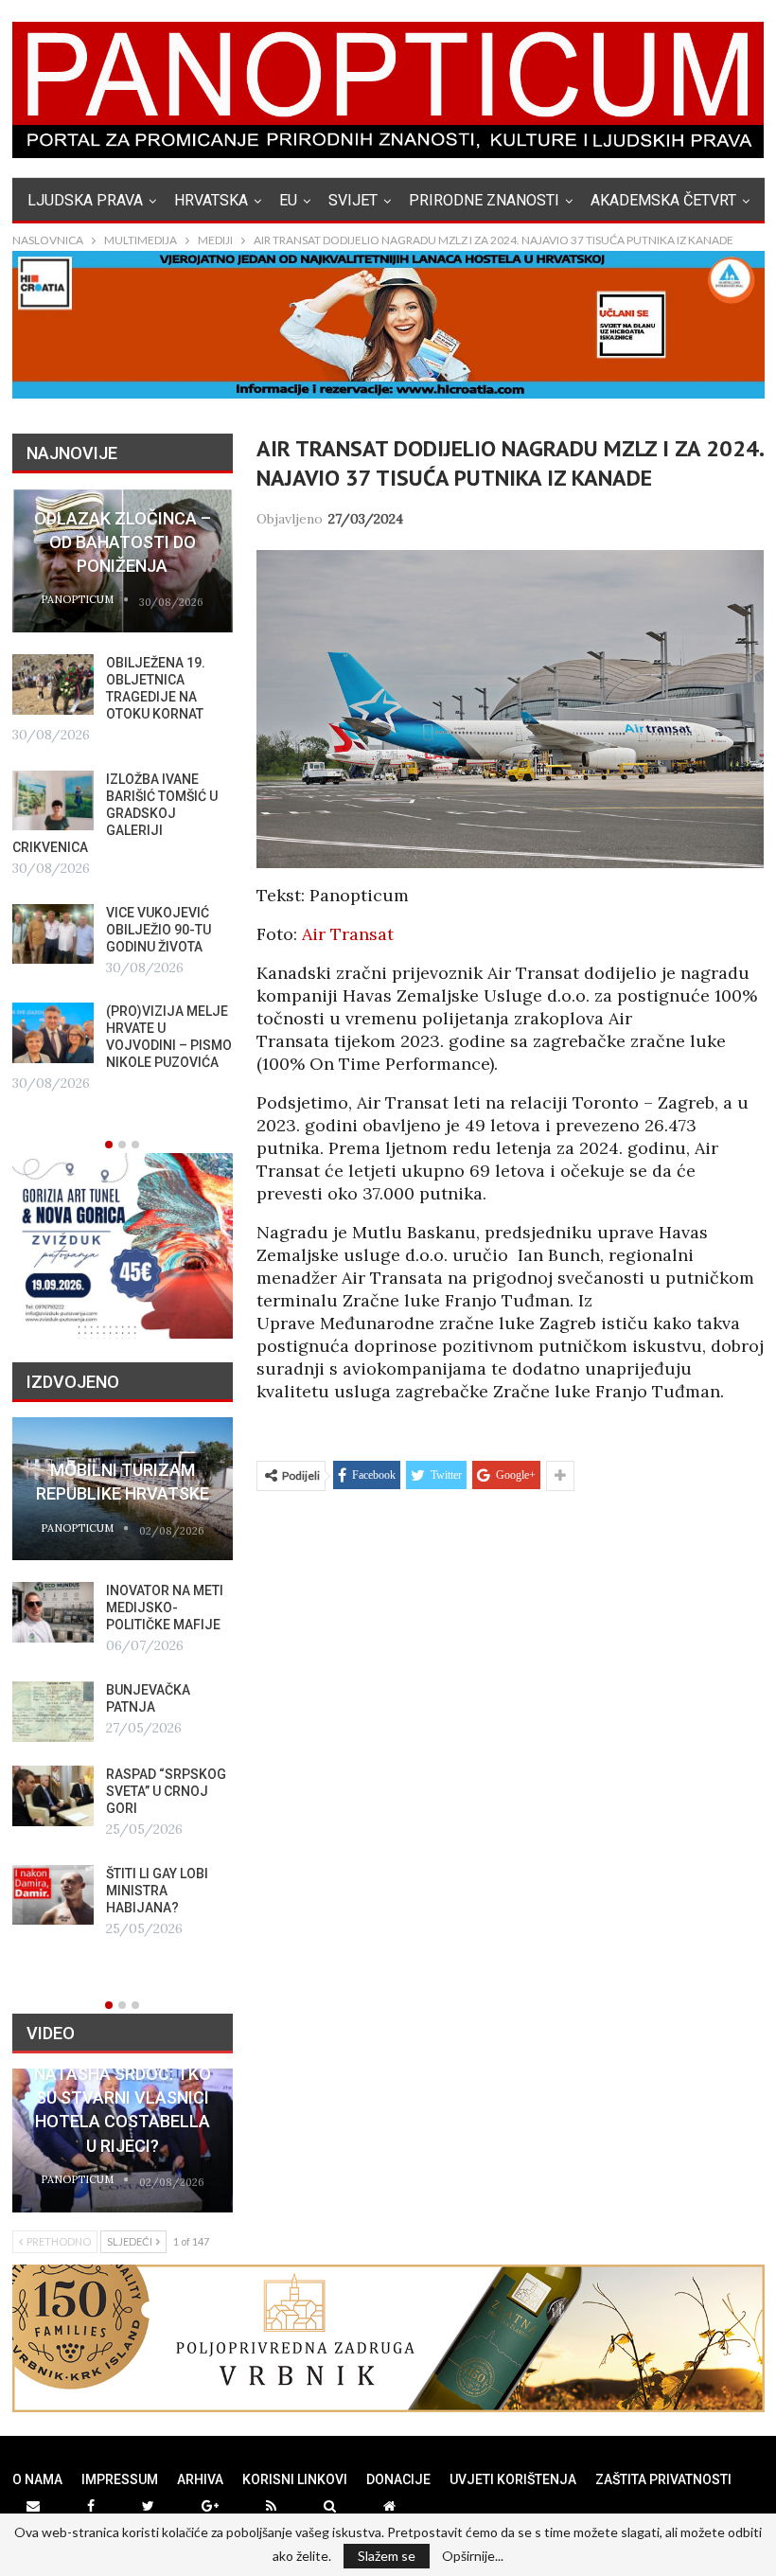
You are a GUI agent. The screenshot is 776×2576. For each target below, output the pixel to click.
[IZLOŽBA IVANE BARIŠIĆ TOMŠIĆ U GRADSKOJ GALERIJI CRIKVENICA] (53, 801)
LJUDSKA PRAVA (85, 200)
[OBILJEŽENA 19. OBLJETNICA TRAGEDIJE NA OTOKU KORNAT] (53, 684)
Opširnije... (473, 2556)
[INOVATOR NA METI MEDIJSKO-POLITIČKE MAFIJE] (53, 1612)
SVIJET (353, 200)
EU (288, 200)
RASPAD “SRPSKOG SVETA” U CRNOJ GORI (166, 1791)
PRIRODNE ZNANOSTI (484, 200)
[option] (123, 793)
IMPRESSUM (120, 2479)
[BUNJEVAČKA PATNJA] (53, 1712)
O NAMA (37, 2479)
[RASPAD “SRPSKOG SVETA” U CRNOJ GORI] (53, 1796)
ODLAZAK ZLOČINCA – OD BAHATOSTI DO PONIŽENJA (123, 542)
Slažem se (387, 2556)
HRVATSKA (211, 200)
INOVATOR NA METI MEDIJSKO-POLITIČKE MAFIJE (165, 1608)
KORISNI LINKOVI (295, 2479)
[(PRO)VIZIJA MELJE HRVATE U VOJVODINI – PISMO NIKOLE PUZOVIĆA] (53, 1033)
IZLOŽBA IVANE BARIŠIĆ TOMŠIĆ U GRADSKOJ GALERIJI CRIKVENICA (115, 813)
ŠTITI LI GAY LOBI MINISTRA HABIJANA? (157, 1891)
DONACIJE (398, 2479)
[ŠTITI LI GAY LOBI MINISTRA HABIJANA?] (53, 1895)
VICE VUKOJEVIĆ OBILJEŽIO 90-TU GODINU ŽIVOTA (159, 930)
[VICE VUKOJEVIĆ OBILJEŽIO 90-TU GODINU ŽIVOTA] (53, 934)
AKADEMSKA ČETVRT (663, 200)
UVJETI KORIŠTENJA (513, 2479)
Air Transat (348, 934)
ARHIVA (200, 2479)
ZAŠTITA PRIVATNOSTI (663, 2479)
